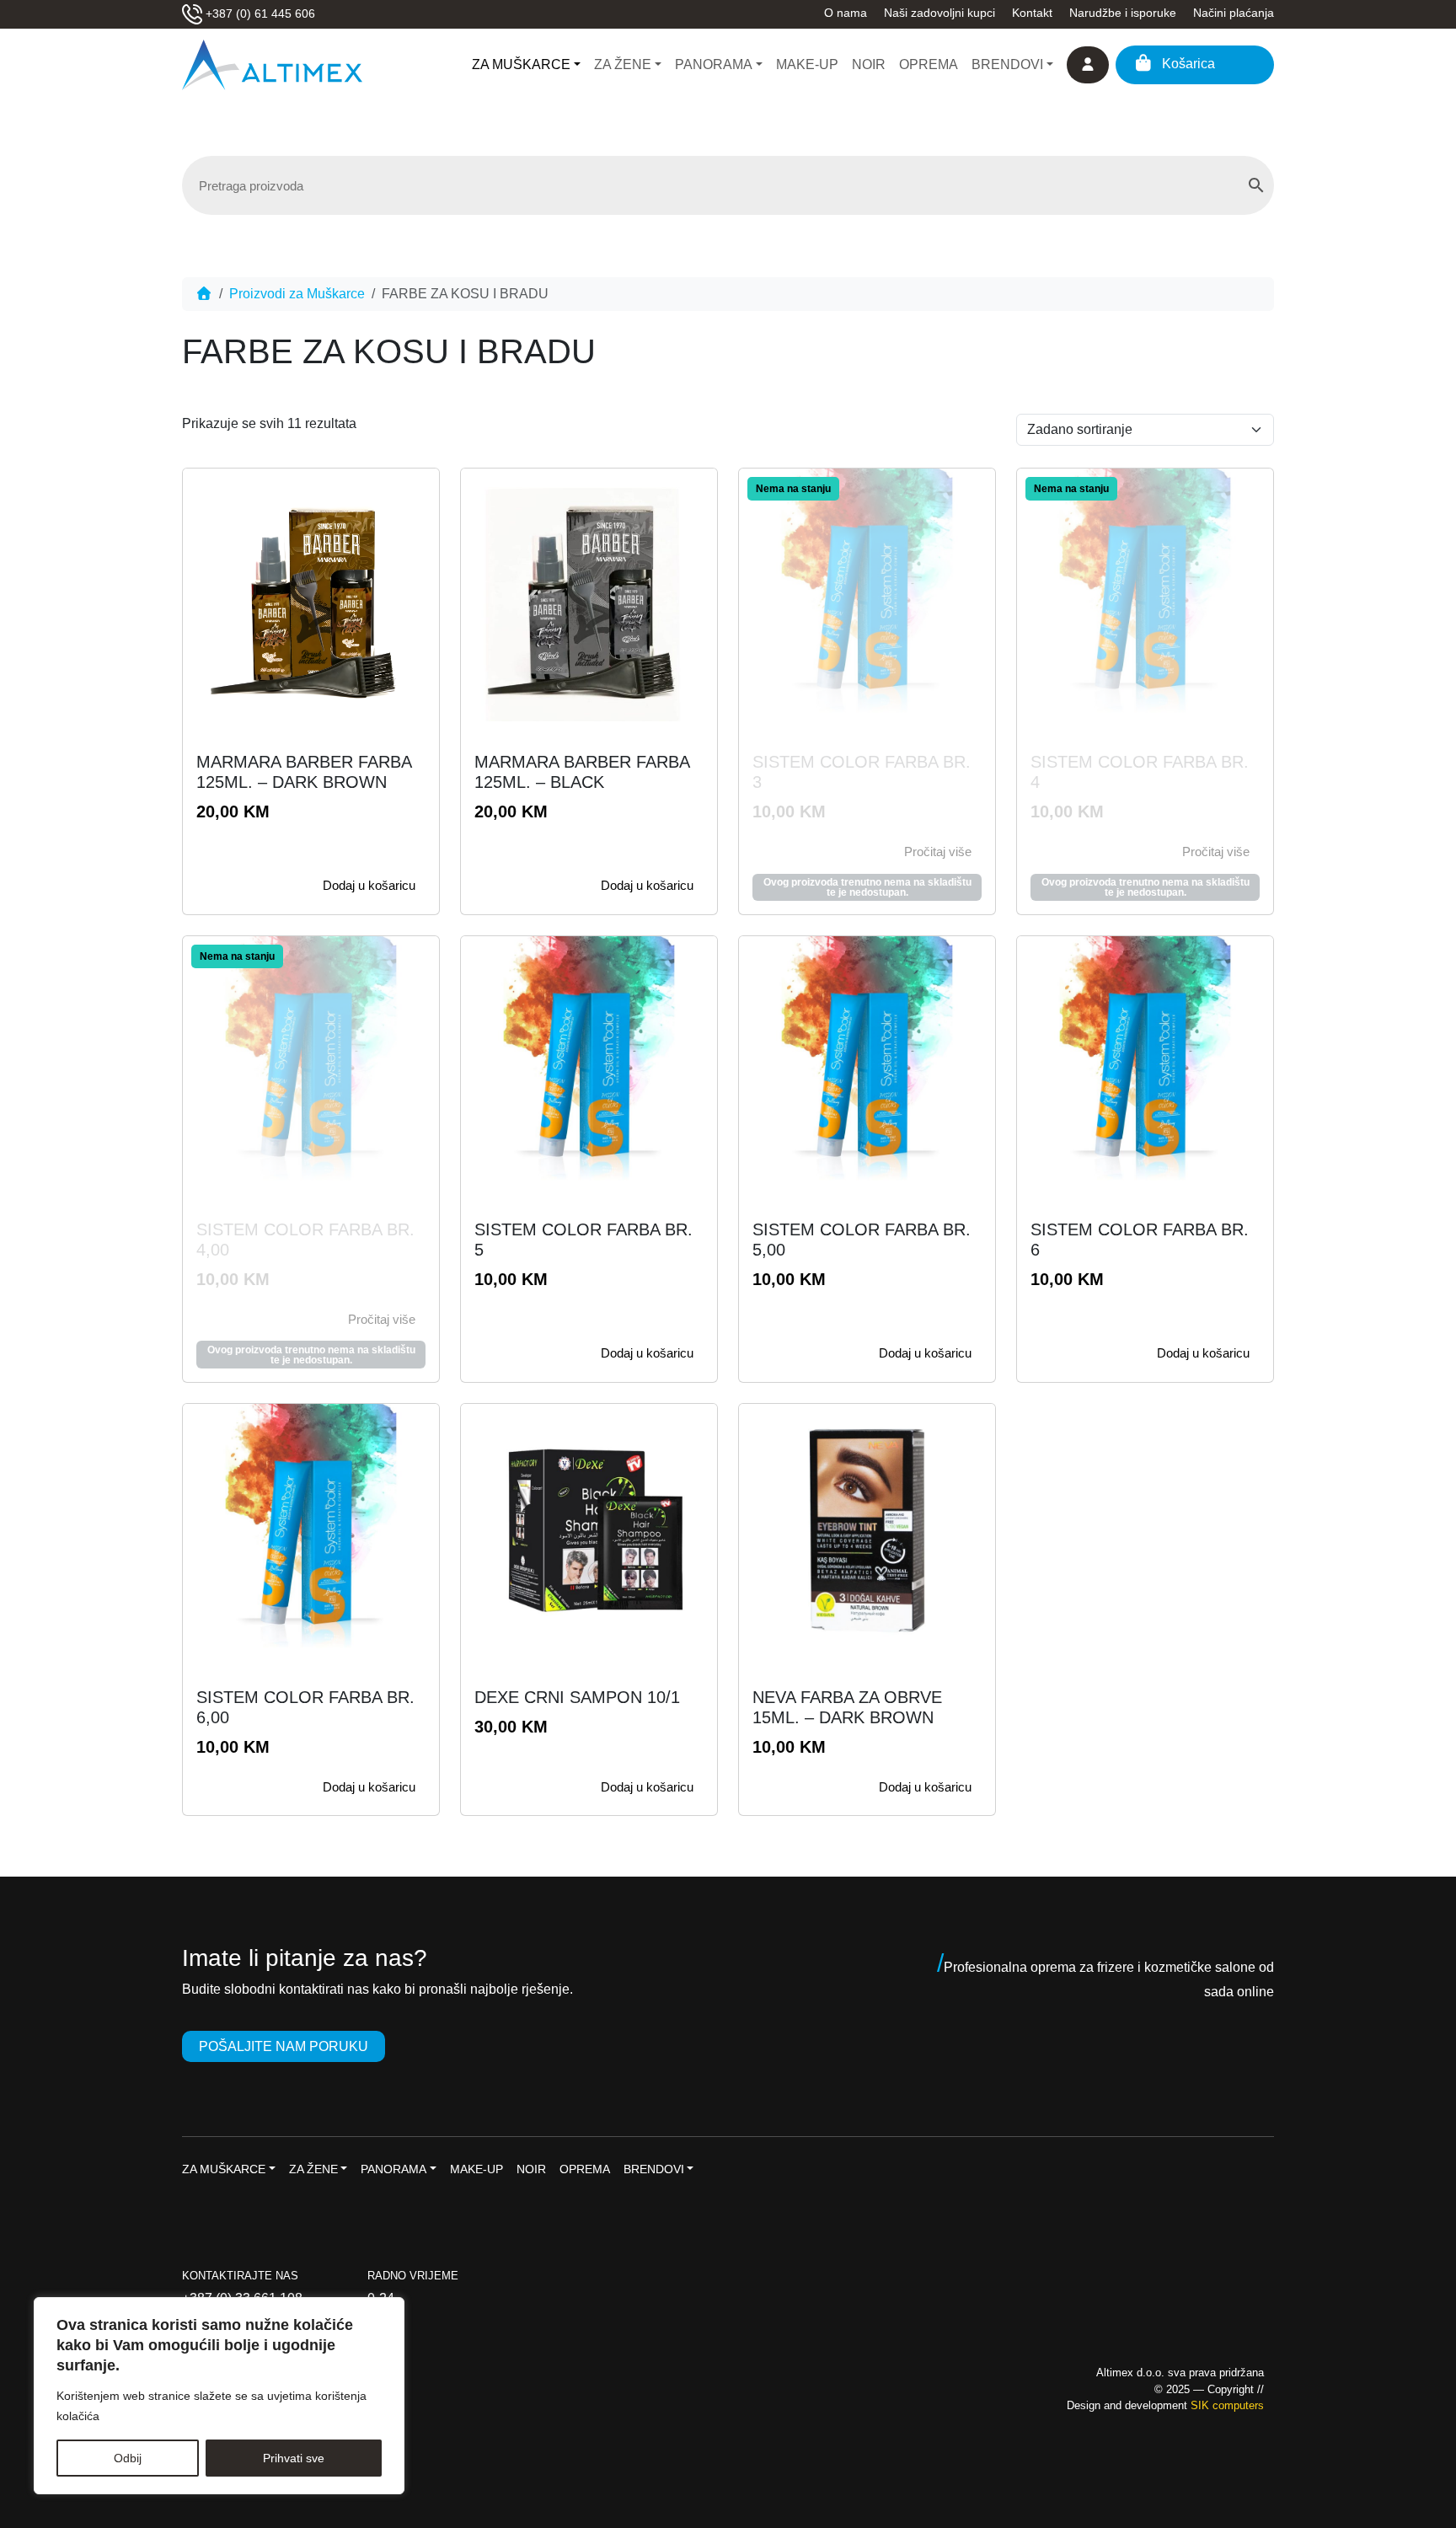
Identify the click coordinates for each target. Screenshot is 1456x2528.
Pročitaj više (938, 852)
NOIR (869, 64)
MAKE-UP (807, 64)
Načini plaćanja (1234, 13)
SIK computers (1227, 2405)
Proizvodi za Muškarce (297, 294)
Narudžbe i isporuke (1123, 13)
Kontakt (1032, 13)
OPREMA (929, 64)
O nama (846, 13)
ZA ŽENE (623, 64)
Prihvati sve (294, 2458)
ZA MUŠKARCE (521, 64)
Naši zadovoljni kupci (939, 13)
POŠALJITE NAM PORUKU (284, 2046)
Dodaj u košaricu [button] (369, 885)
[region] (219, 2396)
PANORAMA (714, 64)
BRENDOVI (1007, 64)
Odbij (128, 2458)
